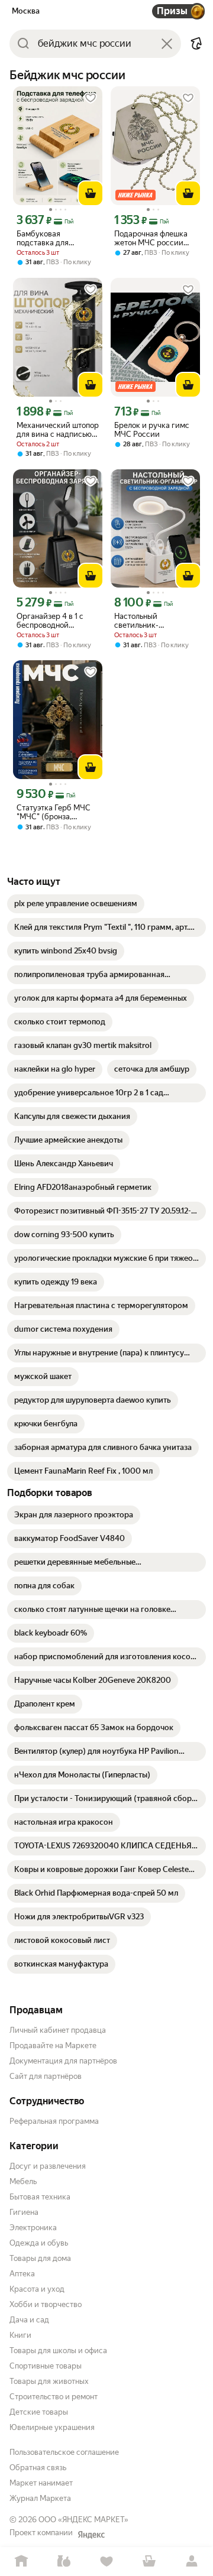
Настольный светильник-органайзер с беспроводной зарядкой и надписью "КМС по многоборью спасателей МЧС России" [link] (153, 621)
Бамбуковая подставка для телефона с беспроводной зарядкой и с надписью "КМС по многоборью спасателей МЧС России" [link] (50, 238)
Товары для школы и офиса (58, 2350)
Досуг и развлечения (48, 2166)
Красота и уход (37, 2289)
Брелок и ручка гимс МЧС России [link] (152, 430)
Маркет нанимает (41, 2483)
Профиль (192, 2562)
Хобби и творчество (46, 2304)
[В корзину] (91, 193)
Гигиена (24, 2212)
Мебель (23, 2181)
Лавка (64, 2562)
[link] (76, 904)
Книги (20, 2335)
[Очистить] (167, 44)
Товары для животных (49, 2381)
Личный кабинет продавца (58, 2030)
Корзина (149, 2562)
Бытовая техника (40, 2197)
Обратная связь (38, 2468)
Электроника (33, 2228)
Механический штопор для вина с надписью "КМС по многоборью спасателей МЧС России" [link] (58, 430)
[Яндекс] (91, 2535)
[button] (196, 44)
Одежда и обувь (39, 2243)
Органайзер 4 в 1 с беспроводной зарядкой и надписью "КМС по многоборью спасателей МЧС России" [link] (56, 621)
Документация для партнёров (63, 2061)
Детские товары (39, 2412)
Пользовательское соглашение (64, 2452)
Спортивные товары (46, 2366)
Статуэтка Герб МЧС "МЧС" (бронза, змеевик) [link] (54, 812)
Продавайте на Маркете (53, 2045)
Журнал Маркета (40, 2498)
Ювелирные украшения (52, 2427)
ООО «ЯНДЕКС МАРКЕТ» (83, 2520)
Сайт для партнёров (46, 2076)
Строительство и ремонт (54, 2397)
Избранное (106, 2562)
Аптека (22, 2274)
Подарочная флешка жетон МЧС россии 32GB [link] (151, 238)
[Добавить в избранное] (91, 98)
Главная (21, 2562)
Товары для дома (40, 2258)
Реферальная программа (54, 2121)
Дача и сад (29, 2320)
